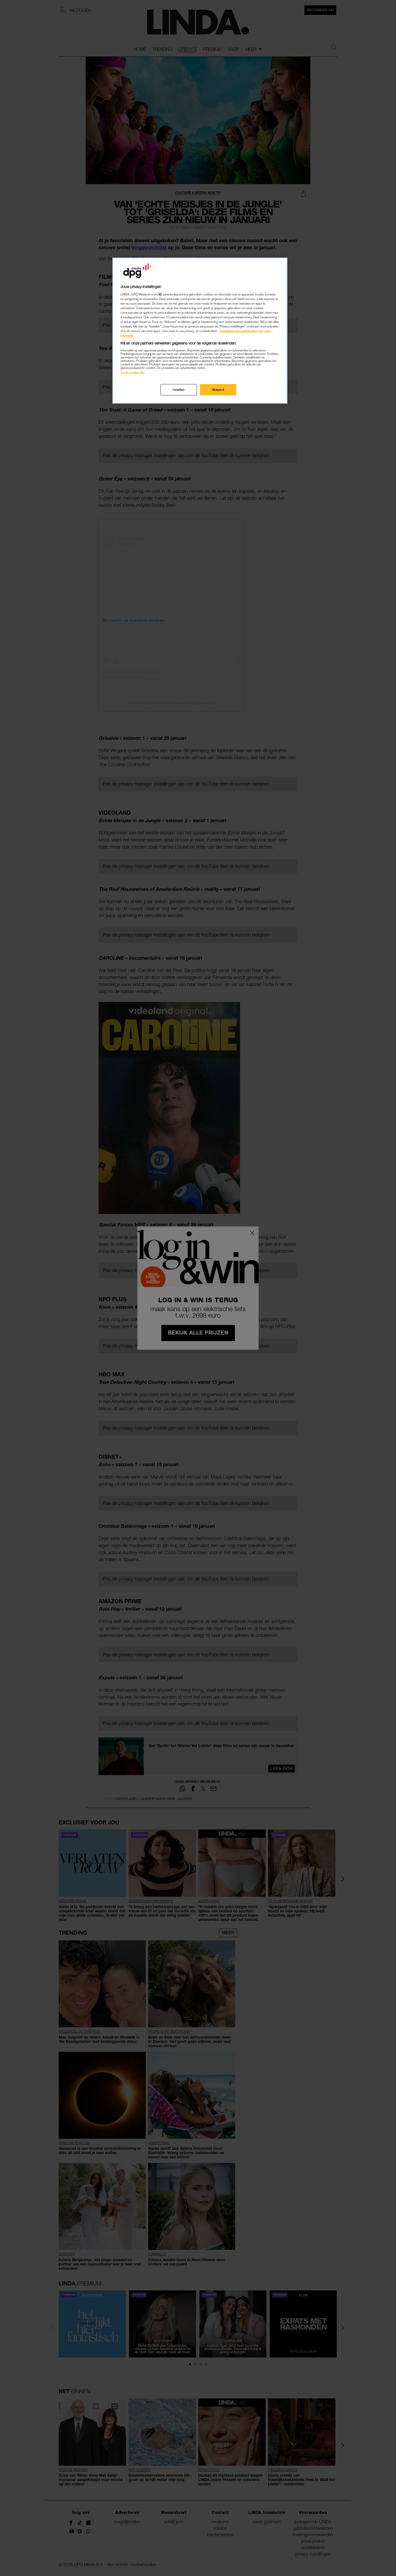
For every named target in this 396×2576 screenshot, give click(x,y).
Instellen (179, 390)
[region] (200, 331)
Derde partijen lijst (132, 373)
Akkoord (218, 390)
